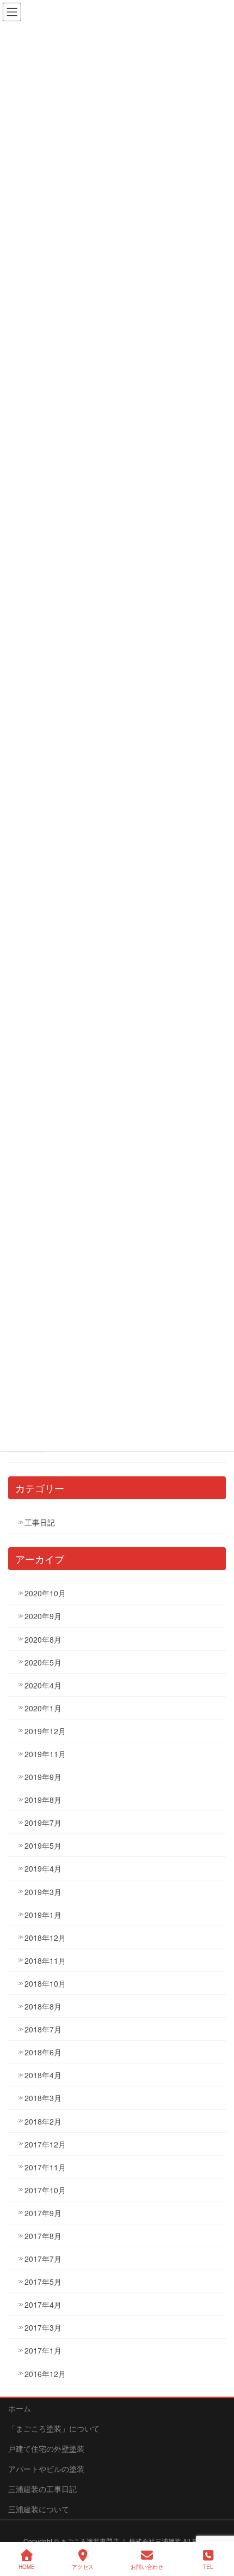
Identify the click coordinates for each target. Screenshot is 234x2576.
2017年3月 (43, 2327)
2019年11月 (45, 1754)
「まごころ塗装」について (54, 2428)
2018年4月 (43, 2075)
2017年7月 (43, 2259)
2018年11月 (45, 1960)
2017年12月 (45, 2144)
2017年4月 (43, 2304)
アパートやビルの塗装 (46, 2469)
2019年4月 (43, 1868)
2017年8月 (43, 2236)
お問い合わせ (147, 2567)
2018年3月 (43, 2098)
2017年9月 (43, 2213)
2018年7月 (43, 2029)
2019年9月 (43, 1777)
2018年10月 (45, 1983)
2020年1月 (43, 1708)
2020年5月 (43, 1662)
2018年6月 (43, 2052)
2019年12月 (45, 1731)
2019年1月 (43, 1915)
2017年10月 (45, 2190)
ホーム (20, 2408)
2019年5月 (43, 1845)
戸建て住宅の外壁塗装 (46, 2448)
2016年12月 (45, 2374)
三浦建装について (39, 2509)
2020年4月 (43, 1685)
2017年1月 (43, 2350)
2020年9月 (43, 1616)
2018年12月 (45, 1938)
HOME (27, 2567)
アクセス (83, 2567)
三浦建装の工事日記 (42, 2489)
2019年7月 (43, 1823)
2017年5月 (43, 2282)
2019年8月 (43, 1800)
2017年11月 (45, 2167)
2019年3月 (43, 1892)
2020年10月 (45, 1593)
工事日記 (40, 1522)
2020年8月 (43, 1639)
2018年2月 (43, 2121)
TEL (208, 2567)
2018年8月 (43, 2006)
